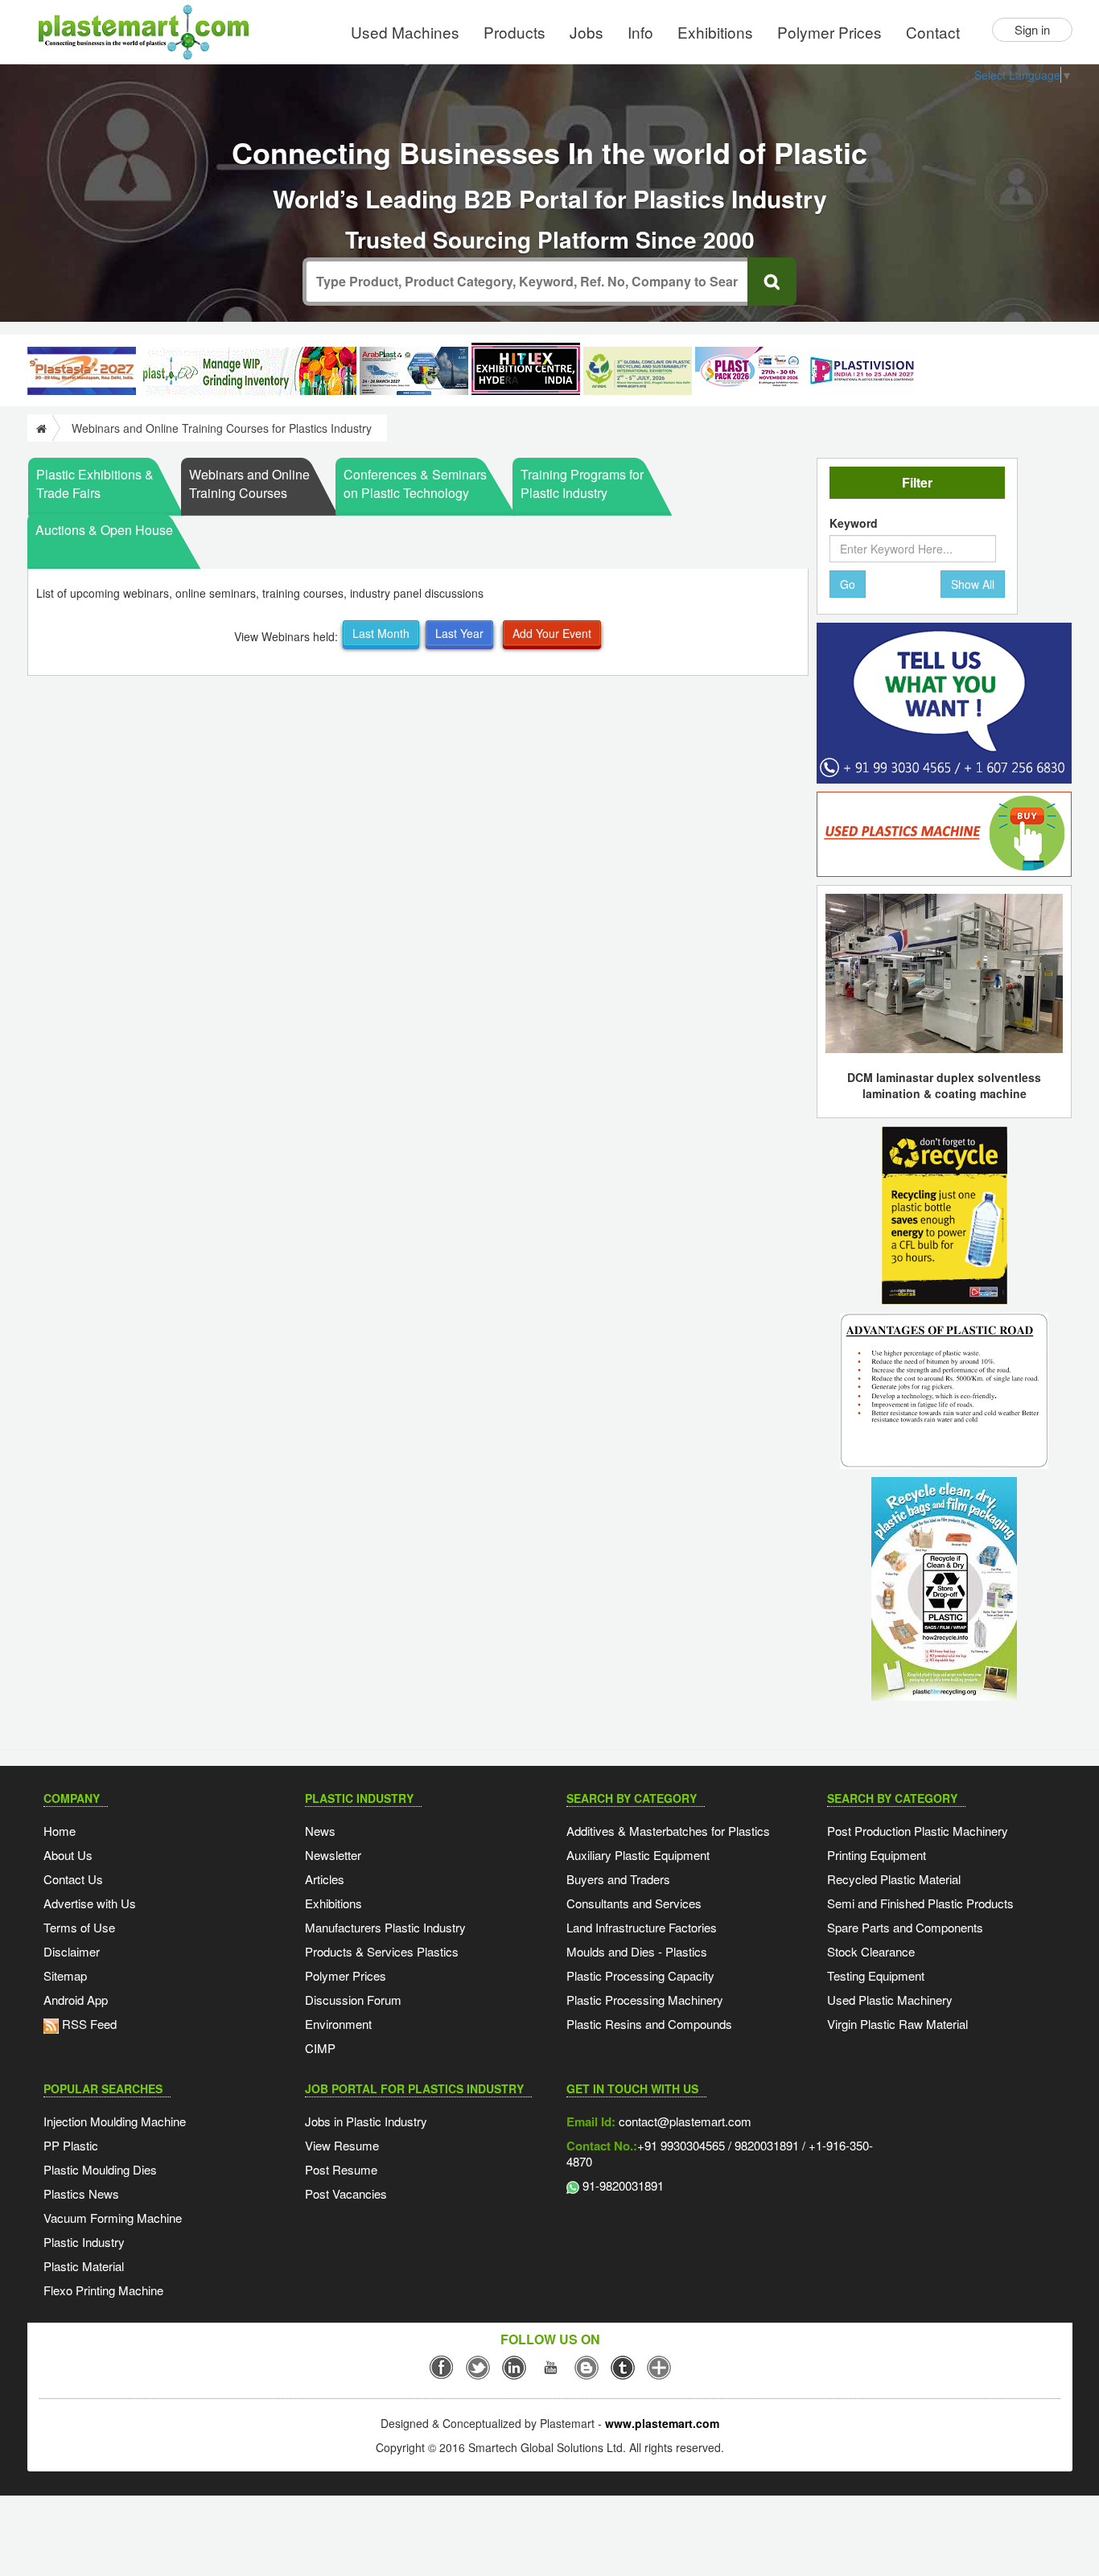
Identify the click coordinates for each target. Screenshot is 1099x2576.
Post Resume (341, 2169)
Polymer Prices (829, 32)
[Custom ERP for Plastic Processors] (248, 371)
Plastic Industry (84, 2242)
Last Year (459, 633)
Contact (933, 32)
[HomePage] (40, 428)
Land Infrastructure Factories (642, 1927)
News (320, 1831)
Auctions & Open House (104, 530)
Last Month (381, 633)
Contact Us (73, 1879)
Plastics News (81, 2193)
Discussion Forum (353, 2000)
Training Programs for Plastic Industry (582, 484)
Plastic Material (84, 2266)
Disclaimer (72, 1951)
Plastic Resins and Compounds (649, 2024)
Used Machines (405, 32)
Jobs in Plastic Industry (366, 2121)
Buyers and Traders (618, 1879)
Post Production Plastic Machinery (918, 1831)
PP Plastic (71, 2145)
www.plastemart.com (662, 2423)
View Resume (342, 2145)
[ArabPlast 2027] (414, 371)
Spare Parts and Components (905, 1927)
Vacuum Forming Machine (113, 2218)
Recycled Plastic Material (894, 1879)
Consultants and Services (634, 1903)
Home (60, 1831)
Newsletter (333, 1855)
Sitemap (65, 1975)
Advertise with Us (90, 1903)
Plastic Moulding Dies (100, 2169)
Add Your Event (552, 633)
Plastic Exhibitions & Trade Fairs (95, 484)
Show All (973, 584)
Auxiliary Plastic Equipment (638, 1855)
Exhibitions (715, 32)
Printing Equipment (877, 1855)
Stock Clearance (871, 1951)
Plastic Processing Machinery (645, 2000)
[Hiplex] (526, 369)
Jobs (587, 32)
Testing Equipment (876, 1975)
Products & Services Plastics (382, 1951)
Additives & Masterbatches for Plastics (668, 1831)
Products (515, 32)
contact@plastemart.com (683, 2121)
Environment (338, 2024)
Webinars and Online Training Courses (249, 484)
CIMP (320, 2048)
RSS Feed (88, 2024)
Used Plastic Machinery (890, 2000)
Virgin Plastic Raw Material (897, 2024)
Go (848, 584)
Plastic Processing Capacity (640, 1975)
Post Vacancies (346, 2193)
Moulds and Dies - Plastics (637, 1951)
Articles (325, 1879)
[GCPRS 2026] (638, 371)
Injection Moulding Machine (115, 2121)
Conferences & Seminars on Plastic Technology (415, 484)
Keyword (854, 523)
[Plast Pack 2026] (749, 371)
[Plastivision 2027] (861, 371)
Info (640, 32)
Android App (76, 2000)
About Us (68, 1855)
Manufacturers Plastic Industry (385, 1927)
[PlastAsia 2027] (82, 371)
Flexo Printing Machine (103, 2290)
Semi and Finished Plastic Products (920, 1903)
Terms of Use (79, 1927)
